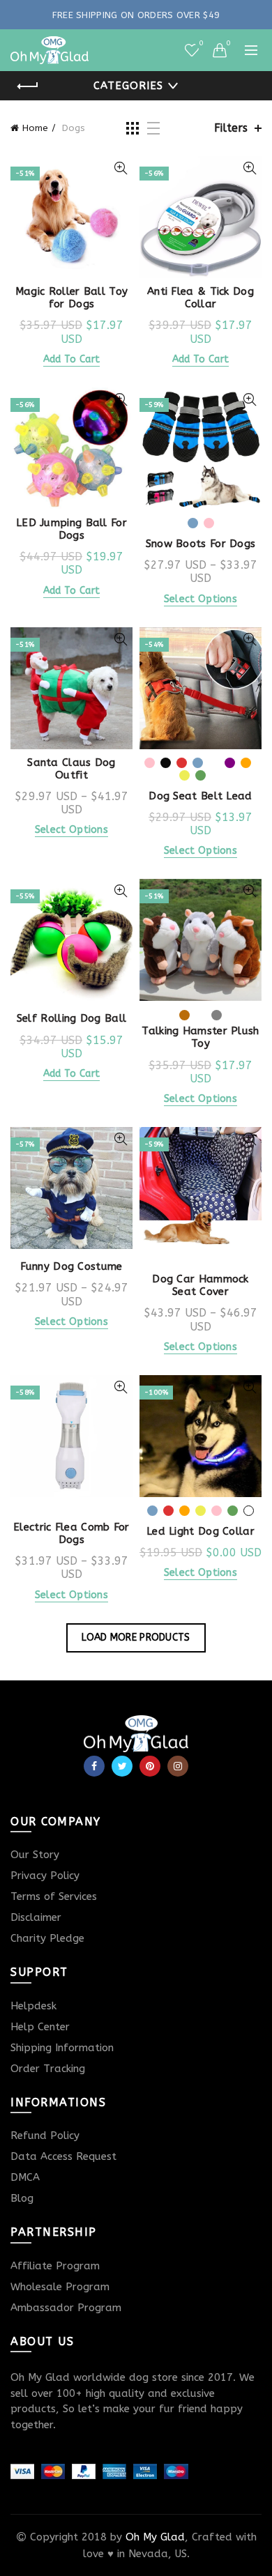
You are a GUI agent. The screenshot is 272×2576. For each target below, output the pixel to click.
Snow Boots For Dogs (201, 544)
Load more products (136, 1638)
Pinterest (150, 1766)
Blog (22, 2198)
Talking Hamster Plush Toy (200, 1037)
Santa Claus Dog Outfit (71, 769)
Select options (201, 599)
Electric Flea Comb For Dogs (71, 1533)
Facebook (94, 1766)
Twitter (122, 1766)
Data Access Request (63, 2156)
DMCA (25, 2177)
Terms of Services (54, 1896)
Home (35, 128)
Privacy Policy (45, 1876)
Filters (231, 128)
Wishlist (201, 44)
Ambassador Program (66, 2308)
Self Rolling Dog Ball (71, 1018)
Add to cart (71, 359)
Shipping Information (62, 2048)
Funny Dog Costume (71, 1266)
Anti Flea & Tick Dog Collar (201, 298)
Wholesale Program (60, 2287)
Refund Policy (45, 2136)
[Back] (28, 86)
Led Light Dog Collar (201, 1531)
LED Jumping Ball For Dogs (71, 529)
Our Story (35, 1855)
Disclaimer (36, 1917)
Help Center (40, 2027)
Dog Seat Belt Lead (200, 796)
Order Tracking (48, 2069)
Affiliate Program (55, 2266)
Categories (128, 86)
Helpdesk (33, 2006)
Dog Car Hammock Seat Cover (201, 1285)
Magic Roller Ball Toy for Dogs (71, 298)
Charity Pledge (47, 1938)
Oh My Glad (155, 2537)
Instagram (178, 1766)
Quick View (120, 168)
